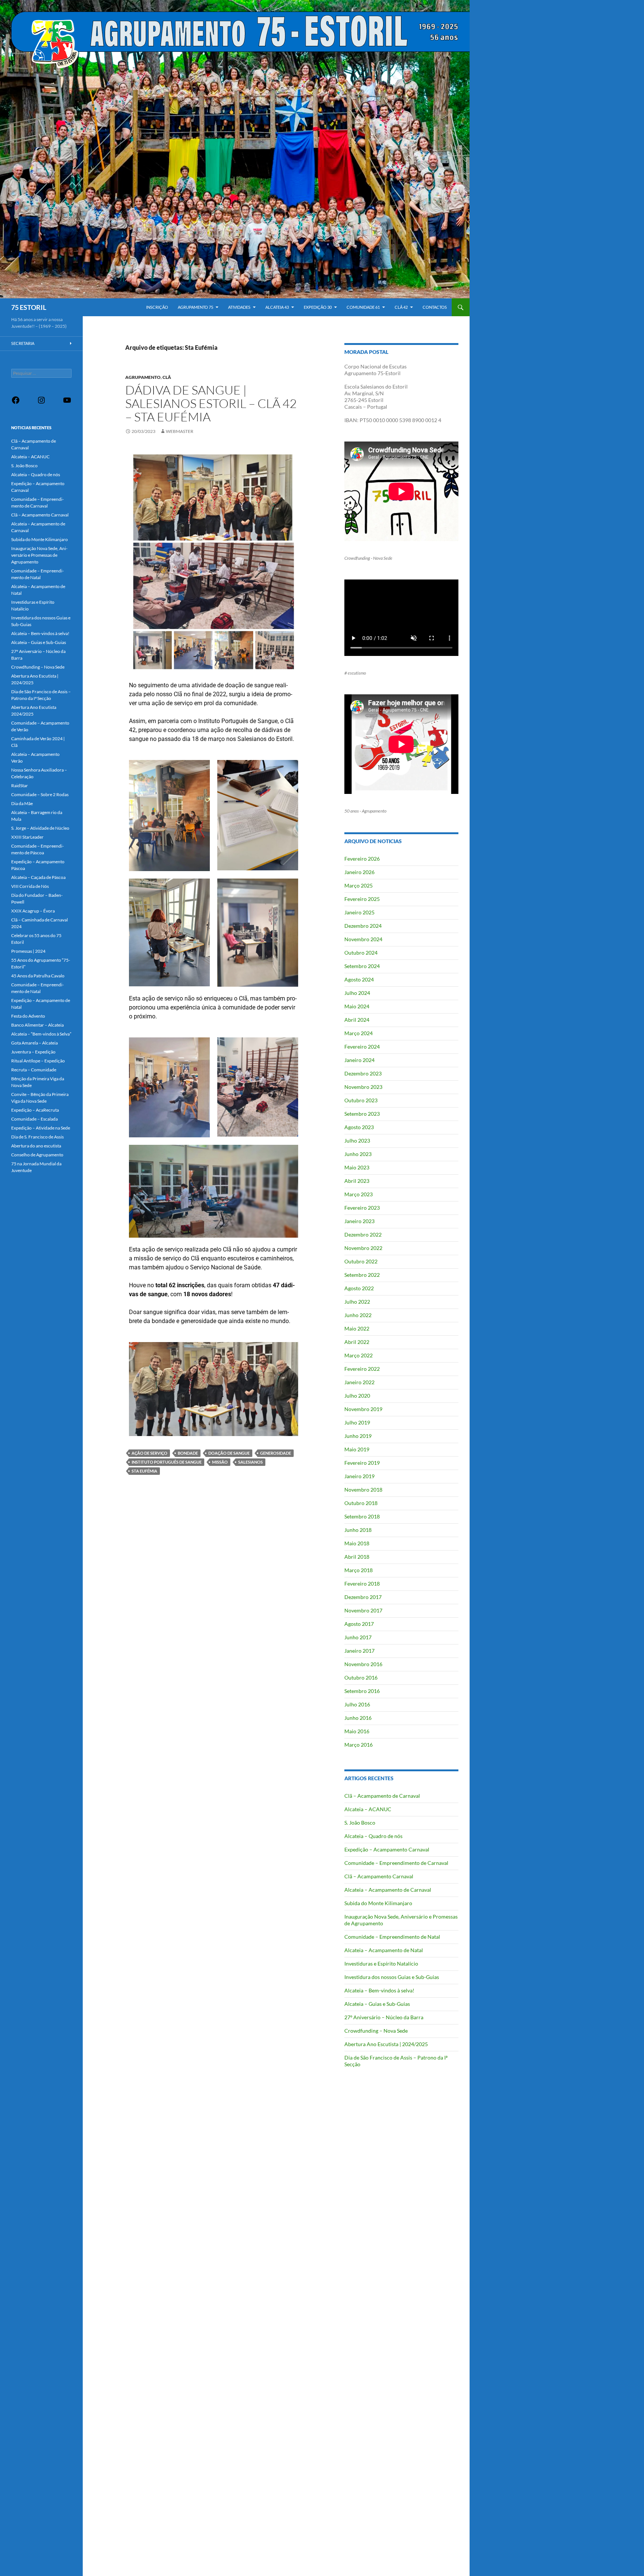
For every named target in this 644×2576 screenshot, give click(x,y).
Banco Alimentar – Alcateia (37, 1025)
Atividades (239, 307)
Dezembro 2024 (363, 926)
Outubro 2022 (361, 1261)
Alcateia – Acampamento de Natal (384, 1950)
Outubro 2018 (361, 1503)
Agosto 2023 (359, 1127)
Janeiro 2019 (359, 1476)
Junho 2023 (358, 1154)
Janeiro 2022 (359, 1382)
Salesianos (250, 1462)
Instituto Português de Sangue (167, 1462)
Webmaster (180, 431)
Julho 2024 (357, 993)
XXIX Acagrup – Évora (33, 911)
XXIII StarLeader (27, 837)
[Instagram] (41, 403)
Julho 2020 (357, 1396)
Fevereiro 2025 (362, 899)
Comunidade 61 (363, 307)
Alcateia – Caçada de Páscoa (38, 877)
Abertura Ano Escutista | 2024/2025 (386, 2044)
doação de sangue (229, 1453)
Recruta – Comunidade (34, 1070)
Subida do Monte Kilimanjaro (378, 1903)
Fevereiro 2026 (362, 859)
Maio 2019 (357, 1449)
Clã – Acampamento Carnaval (379, 1876)
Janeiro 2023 (359, 1221)
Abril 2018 (357, 1557)
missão (220, 1462)
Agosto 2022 (359, 1288)
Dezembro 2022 (363, 1234)
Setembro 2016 (362, 1691)
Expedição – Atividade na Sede (41, 1128)
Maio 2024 (357, 1006)
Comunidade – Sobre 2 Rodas (40, 794)
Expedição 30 (318, 307)
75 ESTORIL (29, 307)
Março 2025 (359, 885)
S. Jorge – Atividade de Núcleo (40, 828)
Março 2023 (359, 1194)
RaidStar (20, 786)
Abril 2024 (357, 1020)
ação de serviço (149, 1453)
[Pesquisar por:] (41, 373)
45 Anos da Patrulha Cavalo (38, 976)
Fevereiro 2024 (362, 1047)
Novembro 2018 (363, 1490)
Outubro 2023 (361, 1100)
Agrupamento (143, 377)
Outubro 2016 (361, 1677)
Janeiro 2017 (359, 1651)
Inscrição (157, 307)
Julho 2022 (357, 1302)
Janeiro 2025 (359, 912)
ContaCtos (435, 307)
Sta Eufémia (144, 1471)
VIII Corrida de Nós (30, 886)
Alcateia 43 (277, 307)
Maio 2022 (357, 1328)
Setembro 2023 (362, 1114)
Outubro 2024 (361, 953)
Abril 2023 (357, 1181)
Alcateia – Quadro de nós (373, 1836)
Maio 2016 (357, 1731)
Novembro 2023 (363, 1087)
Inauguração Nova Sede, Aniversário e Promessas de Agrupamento (39, 555)
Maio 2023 (357, 1167)
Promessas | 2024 (28, 951)
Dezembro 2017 (363, 1597)
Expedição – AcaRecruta (35, 1110)
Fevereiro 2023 (362, 1208)
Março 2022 (359, 1355)
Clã (167, 377)
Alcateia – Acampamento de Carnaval (388, 1890)
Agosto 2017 (359, 1624)
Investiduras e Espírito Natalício (381, 1964)
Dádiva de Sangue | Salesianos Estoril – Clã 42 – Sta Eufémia (211, 403)
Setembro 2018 (362, 1516)
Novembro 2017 (363, 1610)
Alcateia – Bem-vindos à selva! (379, 1990)
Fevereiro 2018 (362, 1584)
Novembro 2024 (363, 939)
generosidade (276, 1453)
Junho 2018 (358, 1530)
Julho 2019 (357, 1422)
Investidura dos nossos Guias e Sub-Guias (392, 1977)
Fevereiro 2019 (362, 1463)
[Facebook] (16, 403)
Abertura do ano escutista (36, 1146)
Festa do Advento (28, 1016)
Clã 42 (401, 307)
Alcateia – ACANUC (368, 1809)
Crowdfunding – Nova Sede (376, 2031)
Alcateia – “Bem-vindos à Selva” (41, 1034)
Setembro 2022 (362, 1275)
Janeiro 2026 (359, 872)
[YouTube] (67, 403)
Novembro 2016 (363, 1664)
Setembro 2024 (362, 966)
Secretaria (23, 343)
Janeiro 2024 (359, 1060)
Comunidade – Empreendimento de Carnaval (396, 1863)
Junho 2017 (358, 1637)
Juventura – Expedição (33, 1052)
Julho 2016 (357, 1704)
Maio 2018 (357, 1543)
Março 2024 (359, 1033)
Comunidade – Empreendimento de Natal (392, 1937)
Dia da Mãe (22, 803)
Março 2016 (359, 1745)
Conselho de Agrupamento (37, 1155)
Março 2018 (359, 1570)
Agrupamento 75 (195, 307)
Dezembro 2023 (363, 1073)
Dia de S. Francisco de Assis (37, 1137)
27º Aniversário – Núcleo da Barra (384, 2017)
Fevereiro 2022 (362, 1369)
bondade (188, 1453)
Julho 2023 (357, 1141)
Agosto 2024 (359, 979)
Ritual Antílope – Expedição (38, 1061)
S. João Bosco (360, 1823)
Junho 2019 (358, 1436)
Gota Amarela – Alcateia (34, 1043)
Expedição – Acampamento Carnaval (387, 1849)
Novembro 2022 (363, 1248)
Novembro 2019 (363, 1409)
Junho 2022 (358, 1315)
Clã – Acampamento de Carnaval (382, 1796)
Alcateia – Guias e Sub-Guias (377, 2004)
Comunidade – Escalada (34, 1119)
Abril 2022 (357, 1342)
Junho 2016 (358, 1718)
